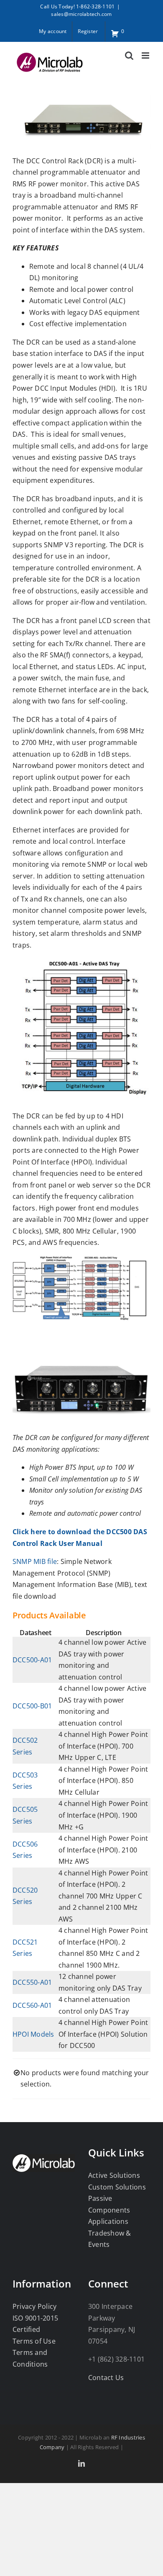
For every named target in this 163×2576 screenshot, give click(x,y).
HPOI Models (33, 2034)
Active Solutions (114, 2175)
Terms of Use (34, 2341)
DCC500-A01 (32, 1660)
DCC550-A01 (32, 1982)
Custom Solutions (117, 2187)
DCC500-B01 (32, 1706)
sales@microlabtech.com (81, 14)
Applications (108, 2221)
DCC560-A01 (32, 2005)
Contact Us (106, 2378)
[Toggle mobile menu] (146, 55)
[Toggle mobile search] (129, 55)
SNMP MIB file (35, 1561)
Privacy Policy (34, 2306)
